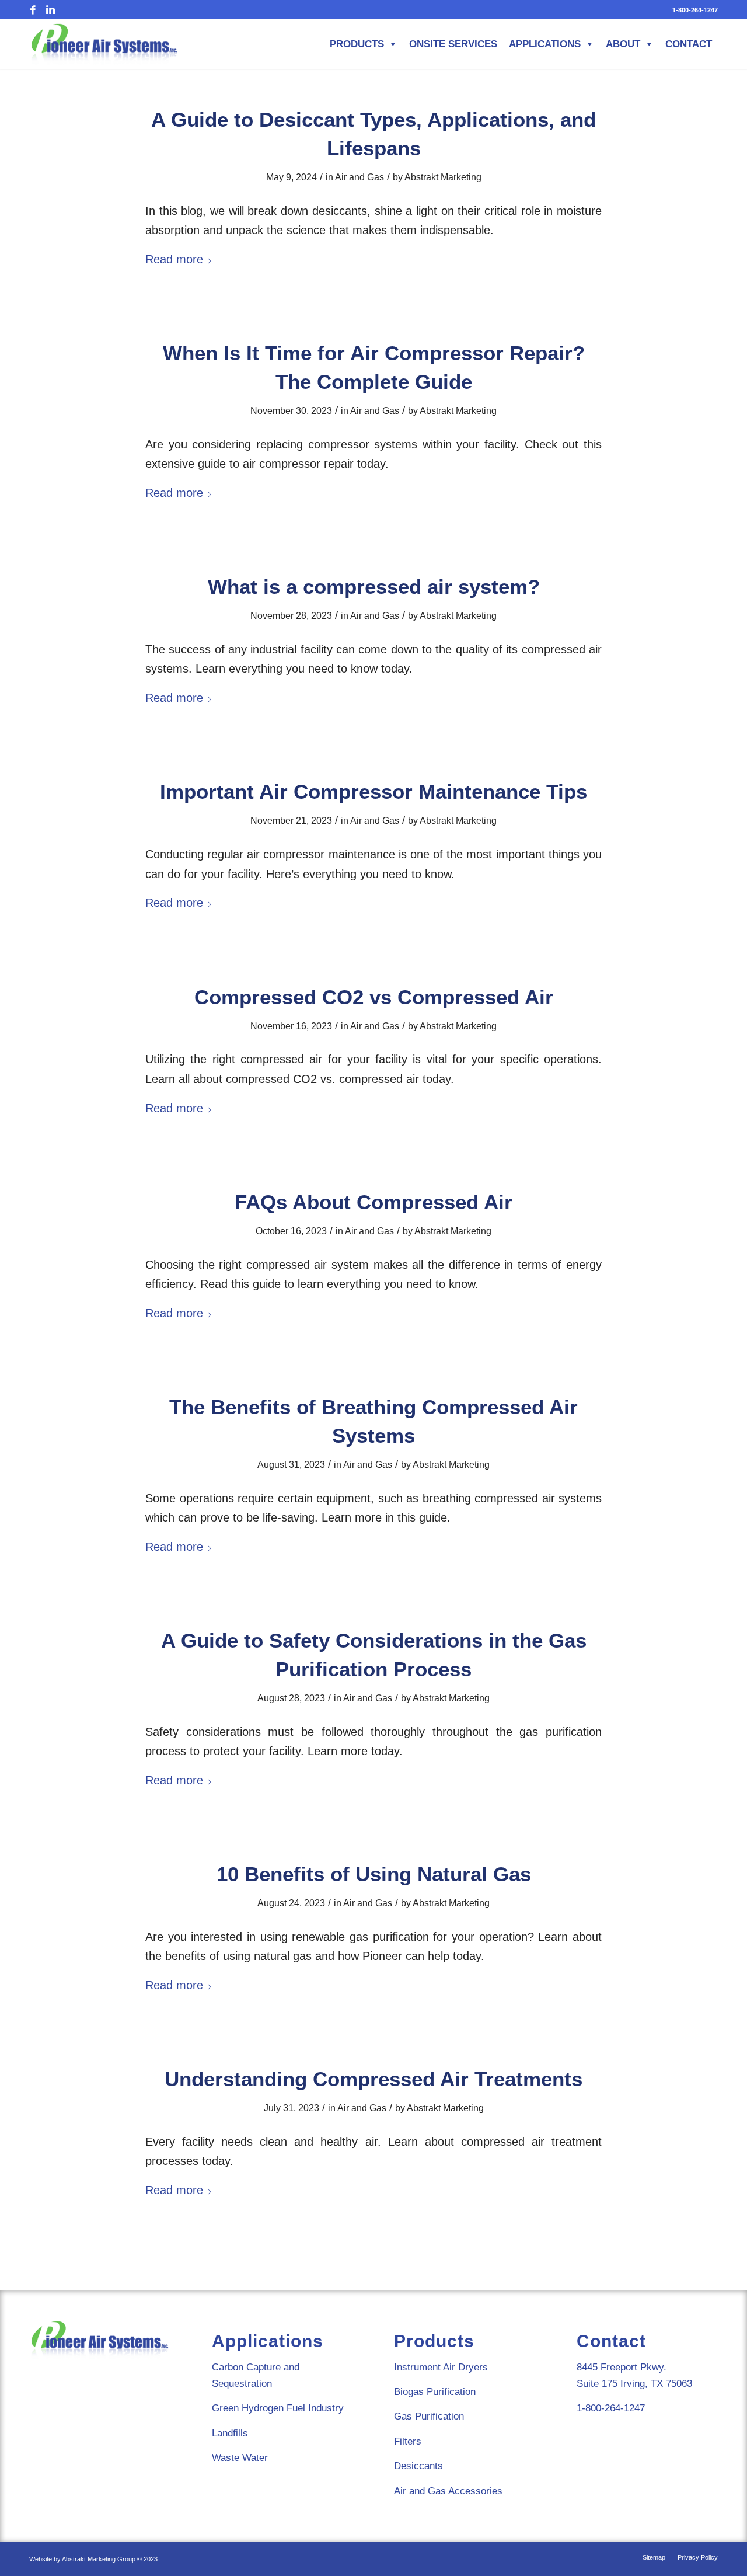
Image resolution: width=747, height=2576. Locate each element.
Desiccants (418, 2466)
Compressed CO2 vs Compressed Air (374, 997)
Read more (174, 259)
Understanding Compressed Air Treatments (373, 2079)
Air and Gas (359, 177)
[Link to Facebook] (33, 11)
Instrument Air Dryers (441, 2367)
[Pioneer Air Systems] (104, 44)
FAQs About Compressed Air (373, 1202)
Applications (545, 44)
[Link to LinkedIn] (50, 11)
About (623, 44)
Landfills (230, 2433)
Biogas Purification (435, 2392)
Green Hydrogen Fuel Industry (278, 2408)
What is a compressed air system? (374, 586)
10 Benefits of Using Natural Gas (374, 1874)
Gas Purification (429, 2416)
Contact (689, 44)
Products (357, 44)
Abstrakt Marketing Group (99, 2559)
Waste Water (240, 2458)
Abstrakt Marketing (443, 177)
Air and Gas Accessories (448, 2491)
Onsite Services (453, 44)
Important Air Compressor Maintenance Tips (373, 791)
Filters (408, 2441)
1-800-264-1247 (695, 10)
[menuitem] (692, 10)
